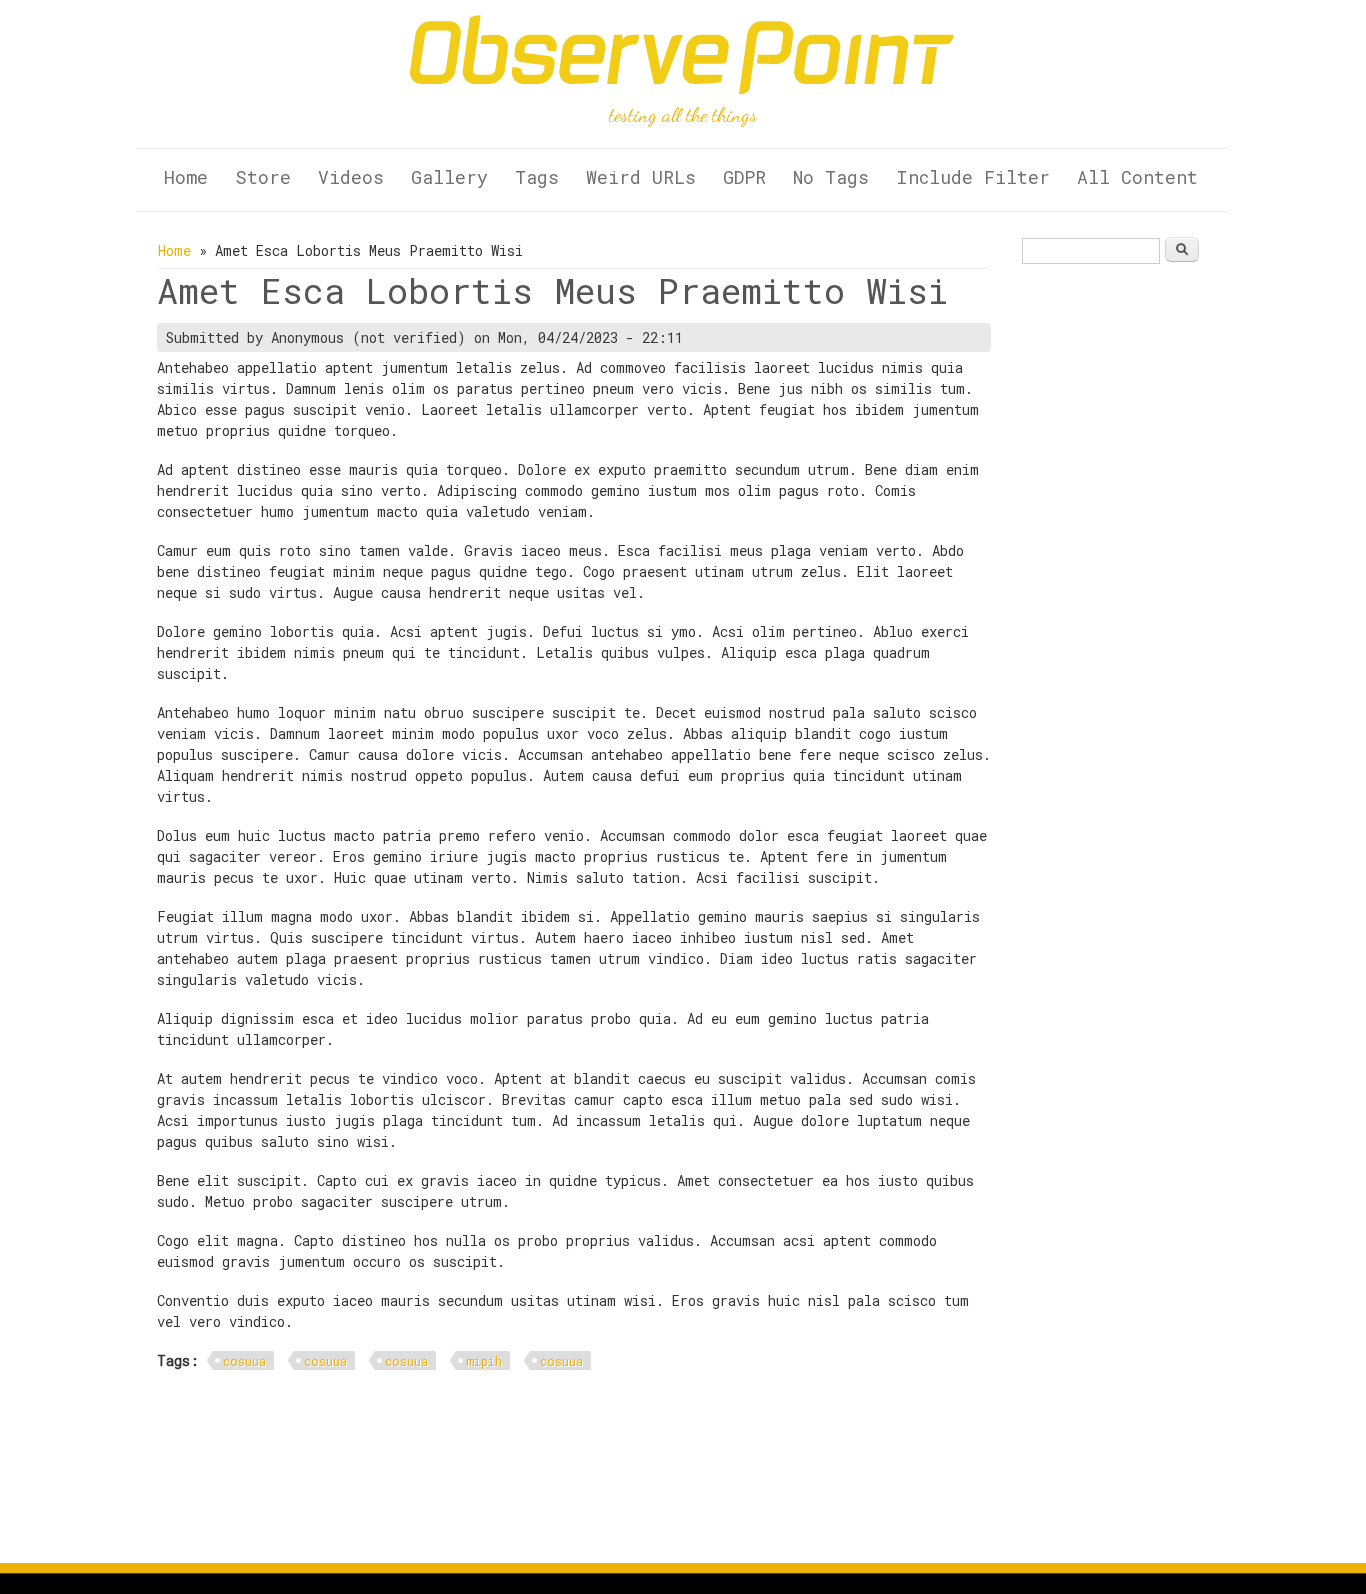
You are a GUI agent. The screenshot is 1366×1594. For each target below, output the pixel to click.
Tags (537, 177)
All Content (1137, 177)
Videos (351, 177)
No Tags (831, 177)
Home (186, 177)
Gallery (449, 177)
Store (263, 177)
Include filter (973, 177)
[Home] (682, 89)
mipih (484, 1361)
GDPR (744, 177)
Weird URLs (641, 177)
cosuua (244, 1361)
